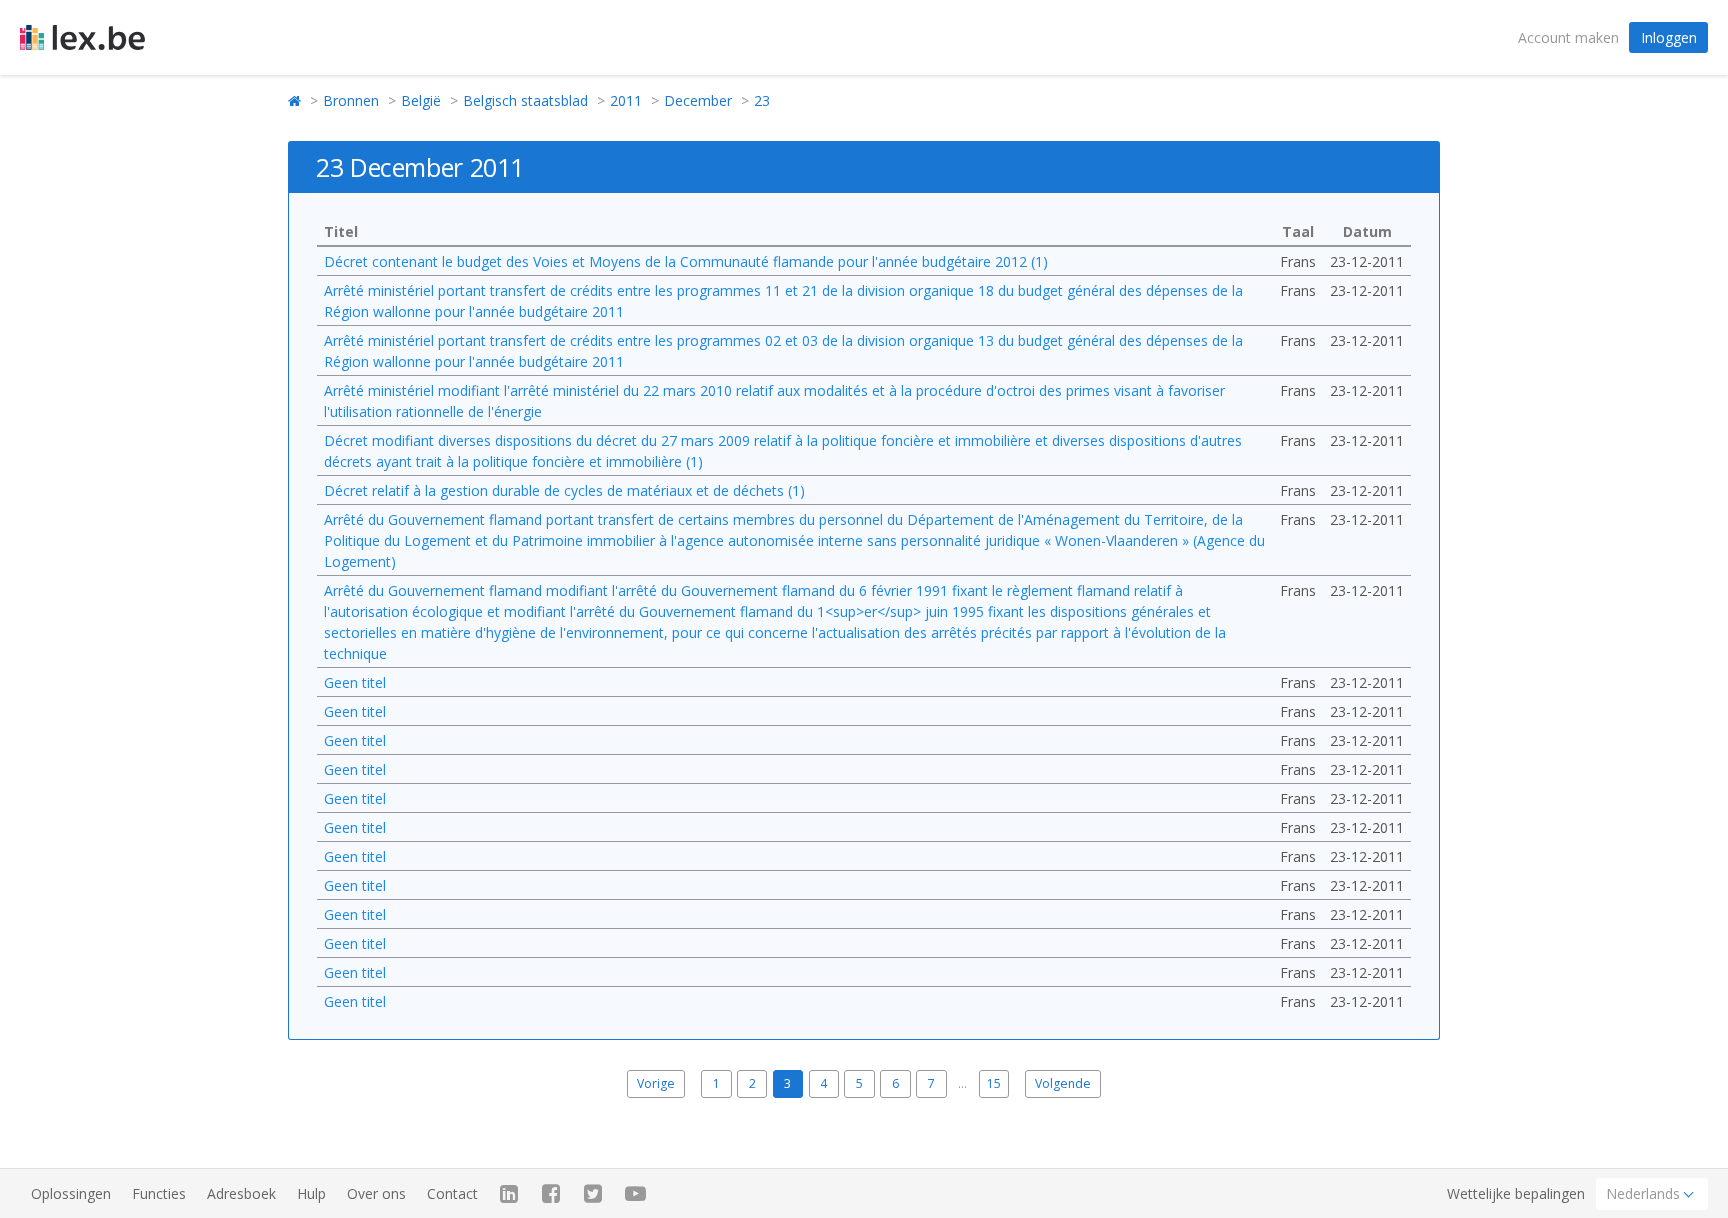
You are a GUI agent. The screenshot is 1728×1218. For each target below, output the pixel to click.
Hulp (311, 1193)
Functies (159, 1193)
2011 (626, 100)
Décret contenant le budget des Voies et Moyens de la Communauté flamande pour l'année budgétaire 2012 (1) (686, 261)
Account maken (1568, 37)
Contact (452, 1193)
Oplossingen (71, 1193)
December (698, 100)
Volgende (1063, 1083)
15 (994, 1083)
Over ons (376, 1193)
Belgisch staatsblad (525, 100)
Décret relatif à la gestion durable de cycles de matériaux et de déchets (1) (564, 490)
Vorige (656, 1083)
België (421, 100)
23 (762, 100)
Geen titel (355, 682)
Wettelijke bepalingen (1516, 1193)
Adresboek (241, 1193)
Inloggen (1669, 37)
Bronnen (351, 100)
